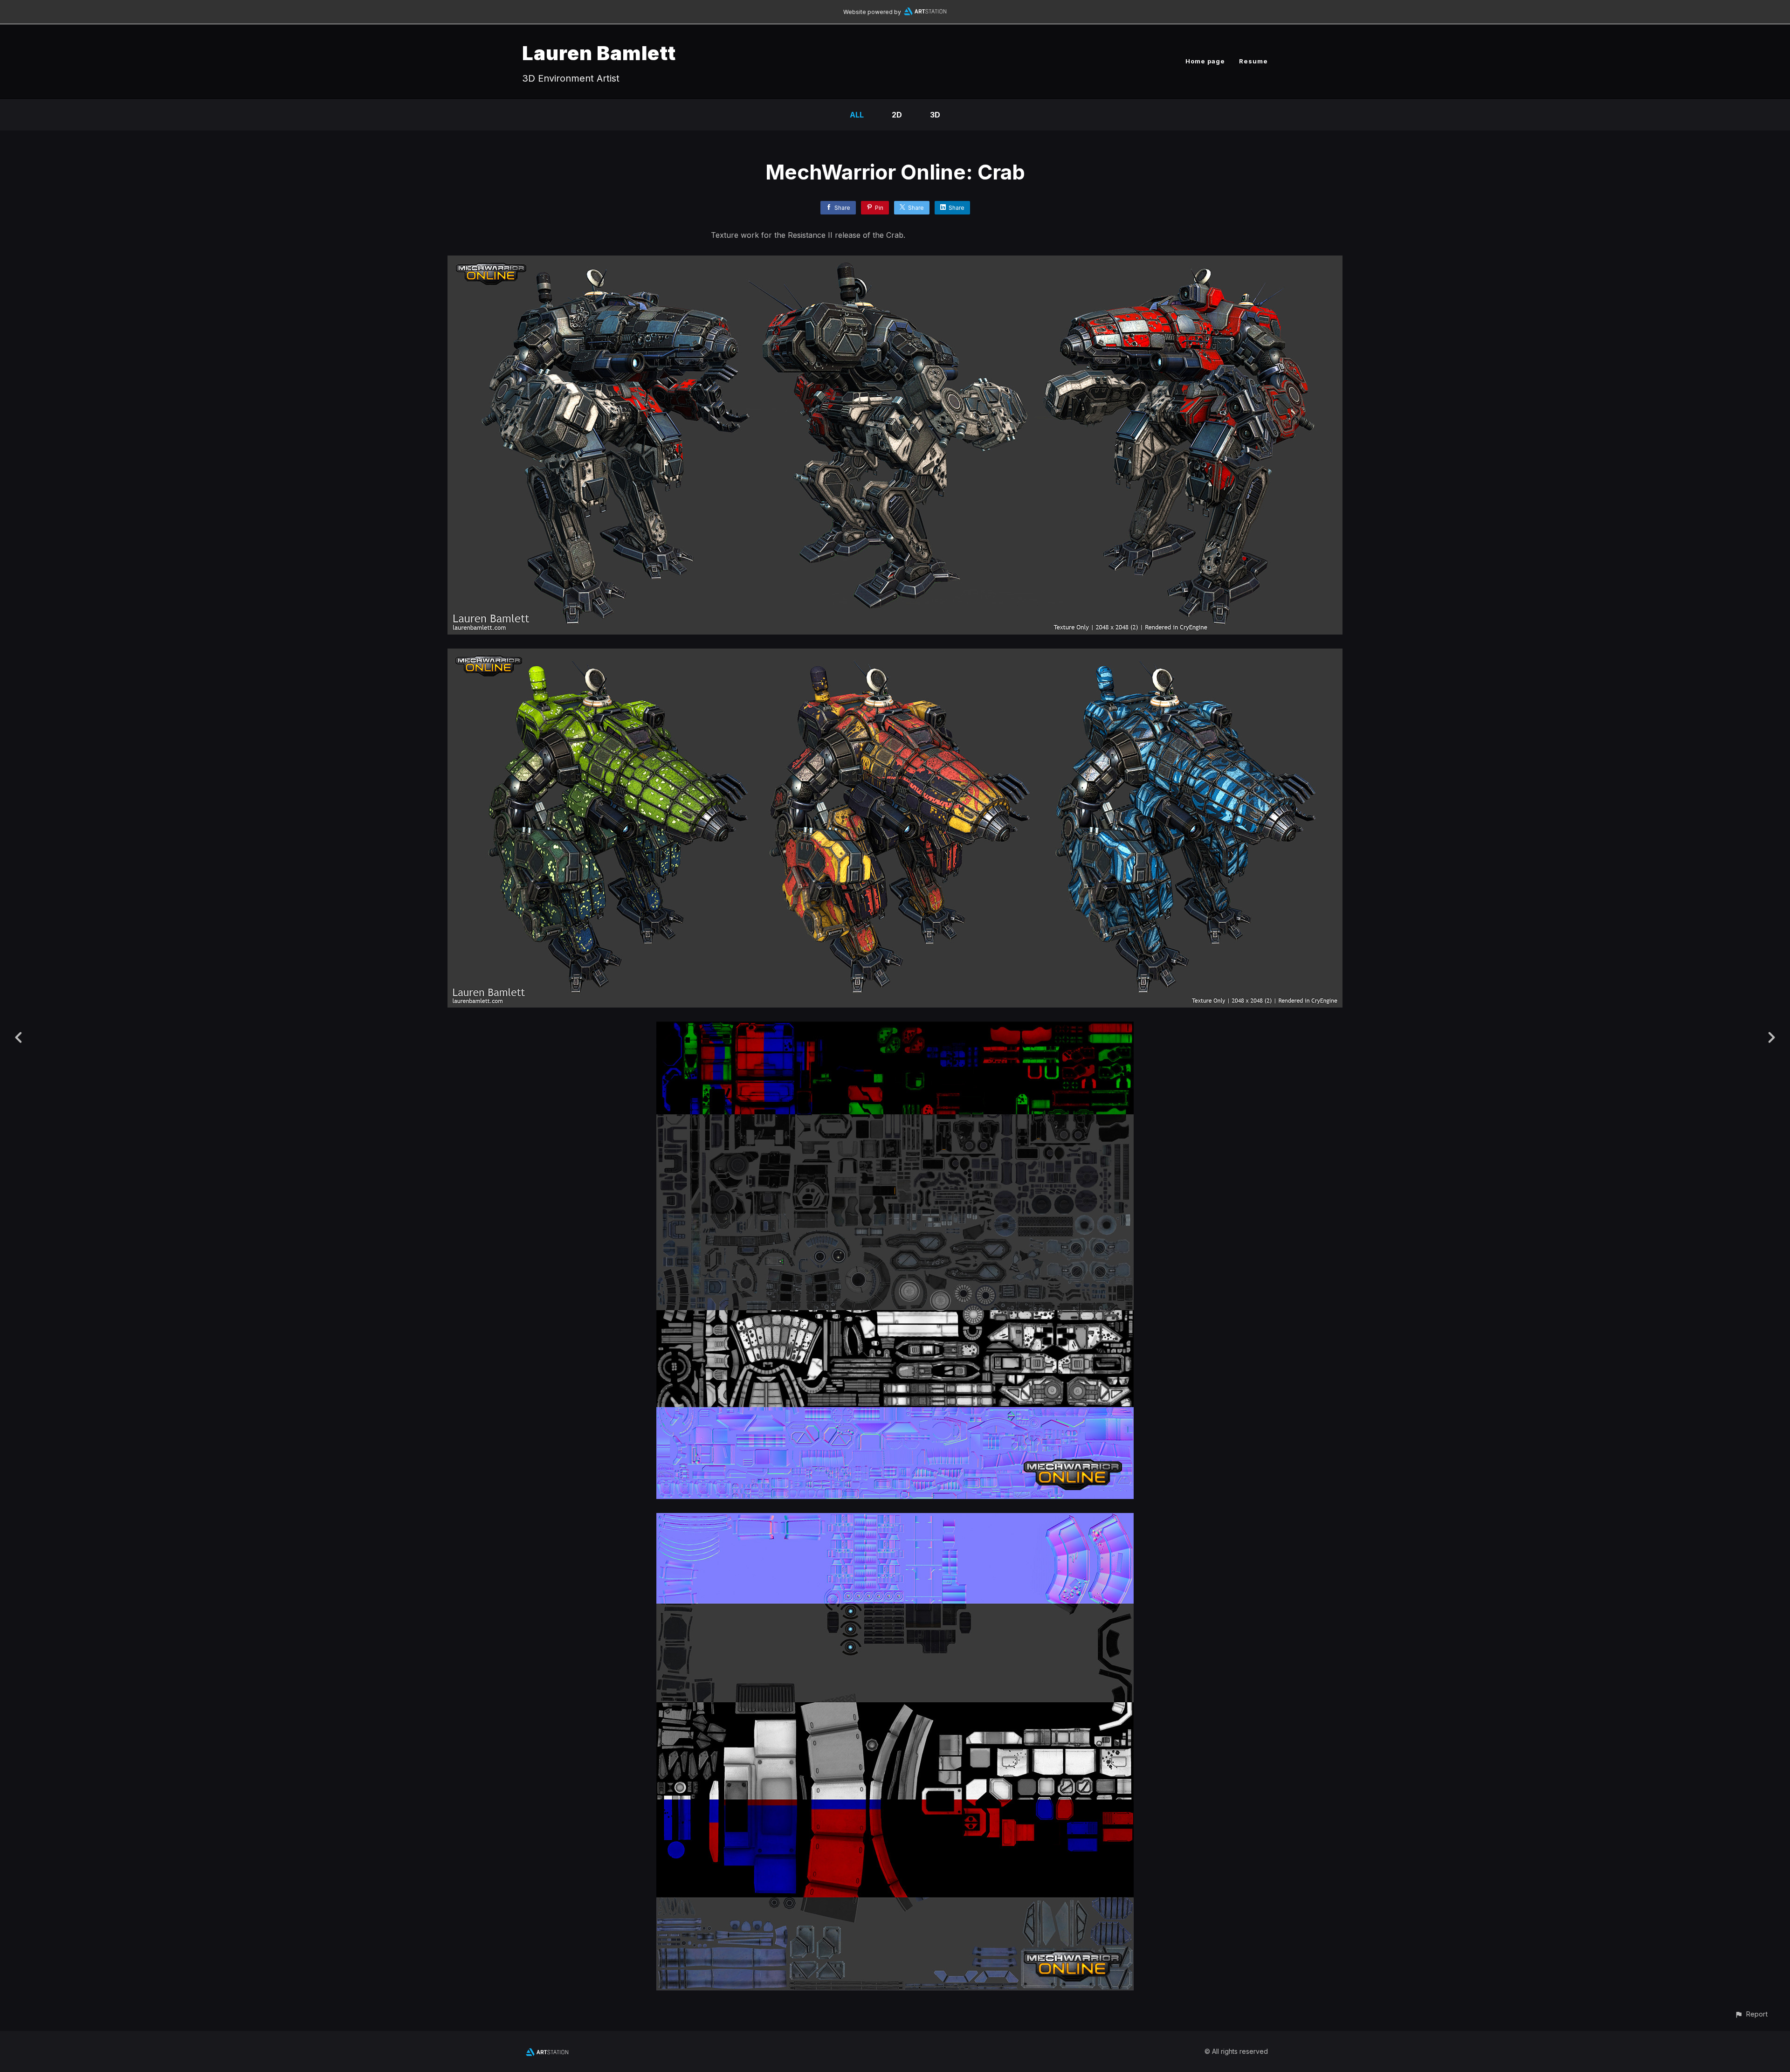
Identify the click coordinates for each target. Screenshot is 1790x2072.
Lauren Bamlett (599, 53)
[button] (1751, 2014)
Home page (1205, 61)
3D (935, 115)
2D (897, 115)
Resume (1253, 61)
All (857, 115)
